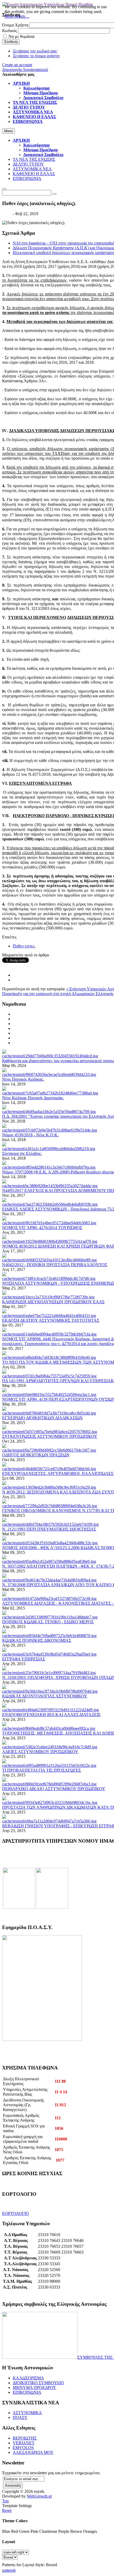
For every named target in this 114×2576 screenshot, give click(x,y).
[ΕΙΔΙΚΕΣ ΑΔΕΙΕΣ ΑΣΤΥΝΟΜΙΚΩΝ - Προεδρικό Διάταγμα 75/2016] (50, 1204)
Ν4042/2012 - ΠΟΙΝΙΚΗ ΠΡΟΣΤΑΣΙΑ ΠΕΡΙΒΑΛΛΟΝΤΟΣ (55, 1265)
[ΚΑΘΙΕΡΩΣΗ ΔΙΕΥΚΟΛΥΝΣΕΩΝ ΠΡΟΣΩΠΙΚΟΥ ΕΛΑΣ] (48, 1297)
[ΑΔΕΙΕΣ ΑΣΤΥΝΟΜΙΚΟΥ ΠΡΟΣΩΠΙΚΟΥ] (50, 1747)
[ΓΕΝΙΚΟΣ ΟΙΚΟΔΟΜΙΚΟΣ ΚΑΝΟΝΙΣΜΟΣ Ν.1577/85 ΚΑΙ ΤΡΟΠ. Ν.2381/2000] (50, 1506)
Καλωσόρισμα (36, 145)
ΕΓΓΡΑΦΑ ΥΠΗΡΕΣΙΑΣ (24, 1659)
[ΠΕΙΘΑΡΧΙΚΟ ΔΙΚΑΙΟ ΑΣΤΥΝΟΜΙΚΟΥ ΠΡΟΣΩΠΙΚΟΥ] (49, 1784)
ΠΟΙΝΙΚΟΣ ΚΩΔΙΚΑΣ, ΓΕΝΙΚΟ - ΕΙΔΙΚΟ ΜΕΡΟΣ (48, 1622)
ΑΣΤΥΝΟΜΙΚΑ (27, 2413)
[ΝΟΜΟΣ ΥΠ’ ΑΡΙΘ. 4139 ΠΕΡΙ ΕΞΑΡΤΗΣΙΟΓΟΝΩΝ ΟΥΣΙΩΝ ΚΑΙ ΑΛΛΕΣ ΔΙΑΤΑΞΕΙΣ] (49, 1395)
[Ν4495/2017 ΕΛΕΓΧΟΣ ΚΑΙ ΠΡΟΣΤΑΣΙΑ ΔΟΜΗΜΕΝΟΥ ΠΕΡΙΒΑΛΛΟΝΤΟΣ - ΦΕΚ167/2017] (50, 1186)
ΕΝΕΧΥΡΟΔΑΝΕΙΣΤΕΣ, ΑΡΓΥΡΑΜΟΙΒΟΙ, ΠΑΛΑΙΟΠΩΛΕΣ (58, 1473)
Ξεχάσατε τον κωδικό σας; (35, 51)
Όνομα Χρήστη (15, 25)
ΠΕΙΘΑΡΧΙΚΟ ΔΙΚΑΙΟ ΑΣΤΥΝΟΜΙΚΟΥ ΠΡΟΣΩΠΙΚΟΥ (54, 1789)
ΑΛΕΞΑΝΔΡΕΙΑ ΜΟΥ (33, 2452)
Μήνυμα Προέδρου (41, 150)
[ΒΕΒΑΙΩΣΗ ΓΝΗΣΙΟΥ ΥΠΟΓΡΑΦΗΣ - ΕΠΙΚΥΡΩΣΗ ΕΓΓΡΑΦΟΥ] (49, 1821)
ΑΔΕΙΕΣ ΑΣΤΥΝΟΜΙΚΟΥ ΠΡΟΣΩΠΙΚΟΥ (40, 1752)
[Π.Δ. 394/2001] (49, 1112)
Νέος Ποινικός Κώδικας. (23, 1079)
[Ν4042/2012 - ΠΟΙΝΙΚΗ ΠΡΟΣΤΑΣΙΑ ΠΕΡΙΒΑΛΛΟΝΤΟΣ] (49, 1260)
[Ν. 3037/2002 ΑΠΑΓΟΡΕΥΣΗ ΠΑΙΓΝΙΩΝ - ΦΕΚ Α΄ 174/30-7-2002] (49, 1561)
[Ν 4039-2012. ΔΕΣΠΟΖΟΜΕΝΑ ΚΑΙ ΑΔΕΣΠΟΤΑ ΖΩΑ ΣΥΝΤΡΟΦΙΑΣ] (49, 1487)
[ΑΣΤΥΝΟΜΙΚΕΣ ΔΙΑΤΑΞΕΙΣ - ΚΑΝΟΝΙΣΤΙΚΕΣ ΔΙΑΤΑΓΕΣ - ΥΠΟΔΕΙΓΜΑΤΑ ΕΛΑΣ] (49, 1599)
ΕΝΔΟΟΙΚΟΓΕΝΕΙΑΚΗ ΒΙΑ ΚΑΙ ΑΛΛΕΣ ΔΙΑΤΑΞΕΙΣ (51, 1715)
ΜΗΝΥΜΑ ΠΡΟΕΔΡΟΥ (34, 2387)
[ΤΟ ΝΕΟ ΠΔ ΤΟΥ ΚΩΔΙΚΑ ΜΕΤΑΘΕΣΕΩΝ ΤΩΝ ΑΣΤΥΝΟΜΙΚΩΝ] (49, 1357)
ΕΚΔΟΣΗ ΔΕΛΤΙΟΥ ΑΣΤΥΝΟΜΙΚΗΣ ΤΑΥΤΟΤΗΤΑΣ (51, 1320)
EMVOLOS (23, 2448)
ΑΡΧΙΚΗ (21, 140)
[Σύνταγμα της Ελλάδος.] (49, 1149)
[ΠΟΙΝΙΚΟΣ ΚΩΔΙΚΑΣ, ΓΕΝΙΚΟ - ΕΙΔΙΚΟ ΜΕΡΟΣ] (50, 1617)
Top (5, 2501)
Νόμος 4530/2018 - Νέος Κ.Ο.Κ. (30, 1135)
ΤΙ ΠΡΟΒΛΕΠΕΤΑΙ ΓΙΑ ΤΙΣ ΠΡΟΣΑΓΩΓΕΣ (41, 1770)
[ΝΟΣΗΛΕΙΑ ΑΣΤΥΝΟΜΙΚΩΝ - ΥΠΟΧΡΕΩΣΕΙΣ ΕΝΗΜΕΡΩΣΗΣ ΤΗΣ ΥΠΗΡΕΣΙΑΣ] (49, 1278)
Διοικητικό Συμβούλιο (43, 155)
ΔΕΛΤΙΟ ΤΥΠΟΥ (28, 164)
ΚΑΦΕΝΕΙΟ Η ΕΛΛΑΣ (34, 174)
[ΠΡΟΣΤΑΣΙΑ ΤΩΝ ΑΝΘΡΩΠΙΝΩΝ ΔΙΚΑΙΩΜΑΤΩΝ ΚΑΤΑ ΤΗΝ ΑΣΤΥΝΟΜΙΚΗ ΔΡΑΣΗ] (50, 1803)
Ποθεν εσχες (24, 946)
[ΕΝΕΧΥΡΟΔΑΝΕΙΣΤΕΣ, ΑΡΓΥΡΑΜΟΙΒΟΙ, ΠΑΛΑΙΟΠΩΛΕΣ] (49, 1469)
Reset (7, 2510)
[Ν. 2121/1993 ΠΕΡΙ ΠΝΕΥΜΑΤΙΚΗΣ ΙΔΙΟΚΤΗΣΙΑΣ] (50, 1524)
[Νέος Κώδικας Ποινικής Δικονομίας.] (50, 1093)
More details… (17, 16)
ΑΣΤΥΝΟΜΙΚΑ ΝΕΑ (32, 169)
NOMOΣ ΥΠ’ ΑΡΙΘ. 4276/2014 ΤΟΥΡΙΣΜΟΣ (42, 1228)
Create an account (17, 65)
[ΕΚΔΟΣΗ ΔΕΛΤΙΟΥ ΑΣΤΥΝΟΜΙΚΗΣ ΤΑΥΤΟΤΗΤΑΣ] (49, 1316)
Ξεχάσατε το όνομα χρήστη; (36, 56)
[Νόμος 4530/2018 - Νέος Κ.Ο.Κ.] (50, 1130)
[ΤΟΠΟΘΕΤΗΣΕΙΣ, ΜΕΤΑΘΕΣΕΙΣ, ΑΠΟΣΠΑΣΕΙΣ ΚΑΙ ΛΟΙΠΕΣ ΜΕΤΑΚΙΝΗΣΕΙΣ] (49, 1728)
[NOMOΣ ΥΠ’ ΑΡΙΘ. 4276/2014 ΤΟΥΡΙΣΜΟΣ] (49, 1223)
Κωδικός (10, 31)
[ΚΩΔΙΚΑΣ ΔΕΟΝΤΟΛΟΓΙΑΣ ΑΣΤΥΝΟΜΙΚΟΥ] (50, 1691)
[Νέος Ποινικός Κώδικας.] (49, 1074)
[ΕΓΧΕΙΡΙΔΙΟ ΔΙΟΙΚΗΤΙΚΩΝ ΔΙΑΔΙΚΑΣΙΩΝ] (49, 1413)
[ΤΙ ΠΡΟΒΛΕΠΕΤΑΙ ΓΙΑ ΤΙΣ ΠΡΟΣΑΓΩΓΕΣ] (49, 1765)
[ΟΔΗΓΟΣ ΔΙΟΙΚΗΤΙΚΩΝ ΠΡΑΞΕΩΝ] (49, 1450)
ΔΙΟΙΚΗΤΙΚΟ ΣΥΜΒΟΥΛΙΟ (38, 2383)
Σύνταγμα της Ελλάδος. (22, 1153)
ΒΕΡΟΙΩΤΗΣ (25, 2438)
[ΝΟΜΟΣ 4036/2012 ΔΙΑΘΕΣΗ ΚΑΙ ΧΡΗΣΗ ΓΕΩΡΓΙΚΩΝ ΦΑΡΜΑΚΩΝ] (50, 1241)
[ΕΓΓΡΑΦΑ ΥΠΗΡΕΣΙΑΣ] (49, 1654)
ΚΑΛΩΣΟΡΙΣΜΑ (28, 2378)
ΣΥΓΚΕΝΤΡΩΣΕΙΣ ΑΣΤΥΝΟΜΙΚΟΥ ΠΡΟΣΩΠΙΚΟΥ (50, 1436)
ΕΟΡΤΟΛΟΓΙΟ (16, 2213)
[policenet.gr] (19, 1907)
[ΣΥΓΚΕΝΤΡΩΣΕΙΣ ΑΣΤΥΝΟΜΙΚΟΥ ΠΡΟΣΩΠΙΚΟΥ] (50, 1432)
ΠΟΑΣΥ (20, 2417)
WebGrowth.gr (39, 2496)
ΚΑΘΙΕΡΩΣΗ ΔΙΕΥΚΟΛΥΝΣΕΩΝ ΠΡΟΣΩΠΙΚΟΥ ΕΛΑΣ (53, 1302)
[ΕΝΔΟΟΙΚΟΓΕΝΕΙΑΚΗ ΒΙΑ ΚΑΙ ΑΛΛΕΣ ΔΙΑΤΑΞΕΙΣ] (51, 1710)
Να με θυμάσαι (21, 36)
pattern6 (9, 2570)
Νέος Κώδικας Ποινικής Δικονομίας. (33, 1098)
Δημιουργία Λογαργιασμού (25, 70)
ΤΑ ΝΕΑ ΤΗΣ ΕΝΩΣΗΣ (34, 159)
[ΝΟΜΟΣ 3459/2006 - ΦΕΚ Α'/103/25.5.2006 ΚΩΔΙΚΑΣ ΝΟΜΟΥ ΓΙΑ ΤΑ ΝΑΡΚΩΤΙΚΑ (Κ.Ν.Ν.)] (50, 1543)
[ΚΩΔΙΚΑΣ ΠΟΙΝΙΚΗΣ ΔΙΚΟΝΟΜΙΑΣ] (49, 1636)
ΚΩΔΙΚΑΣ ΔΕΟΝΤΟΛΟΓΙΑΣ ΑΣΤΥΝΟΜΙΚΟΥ (45, 1696)
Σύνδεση (11, 42)
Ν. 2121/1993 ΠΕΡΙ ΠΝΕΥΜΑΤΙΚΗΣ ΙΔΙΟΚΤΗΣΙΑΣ (49, 1529)
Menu (8, 131)
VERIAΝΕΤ (24, 2443)
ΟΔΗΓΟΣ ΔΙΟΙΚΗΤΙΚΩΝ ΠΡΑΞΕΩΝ (36, 1455)
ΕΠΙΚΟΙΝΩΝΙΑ (27, 178)
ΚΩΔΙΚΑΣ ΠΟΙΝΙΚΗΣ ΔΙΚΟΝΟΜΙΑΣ (37, 1640)
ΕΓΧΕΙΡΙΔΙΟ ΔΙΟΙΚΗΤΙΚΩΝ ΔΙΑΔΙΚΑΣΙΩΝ (42, 1418)
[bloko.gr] (52, 1907)
